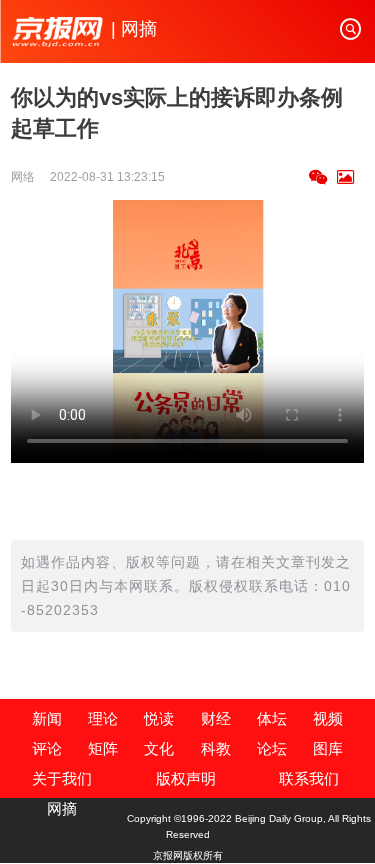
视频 (328, 718)
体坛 (272, 718)
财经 (216, 718)
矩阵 (103, 748)
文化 (159, 748)
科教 (216, 748)
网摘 (62, 808)
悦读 (159, 718)
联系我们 (309, 778)
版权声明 (186, 778)
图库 (328, 748)
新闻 (47, 718)
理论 (103, 718)
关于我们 (62, 778)
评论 (47, 748)
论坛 (272, 748)
